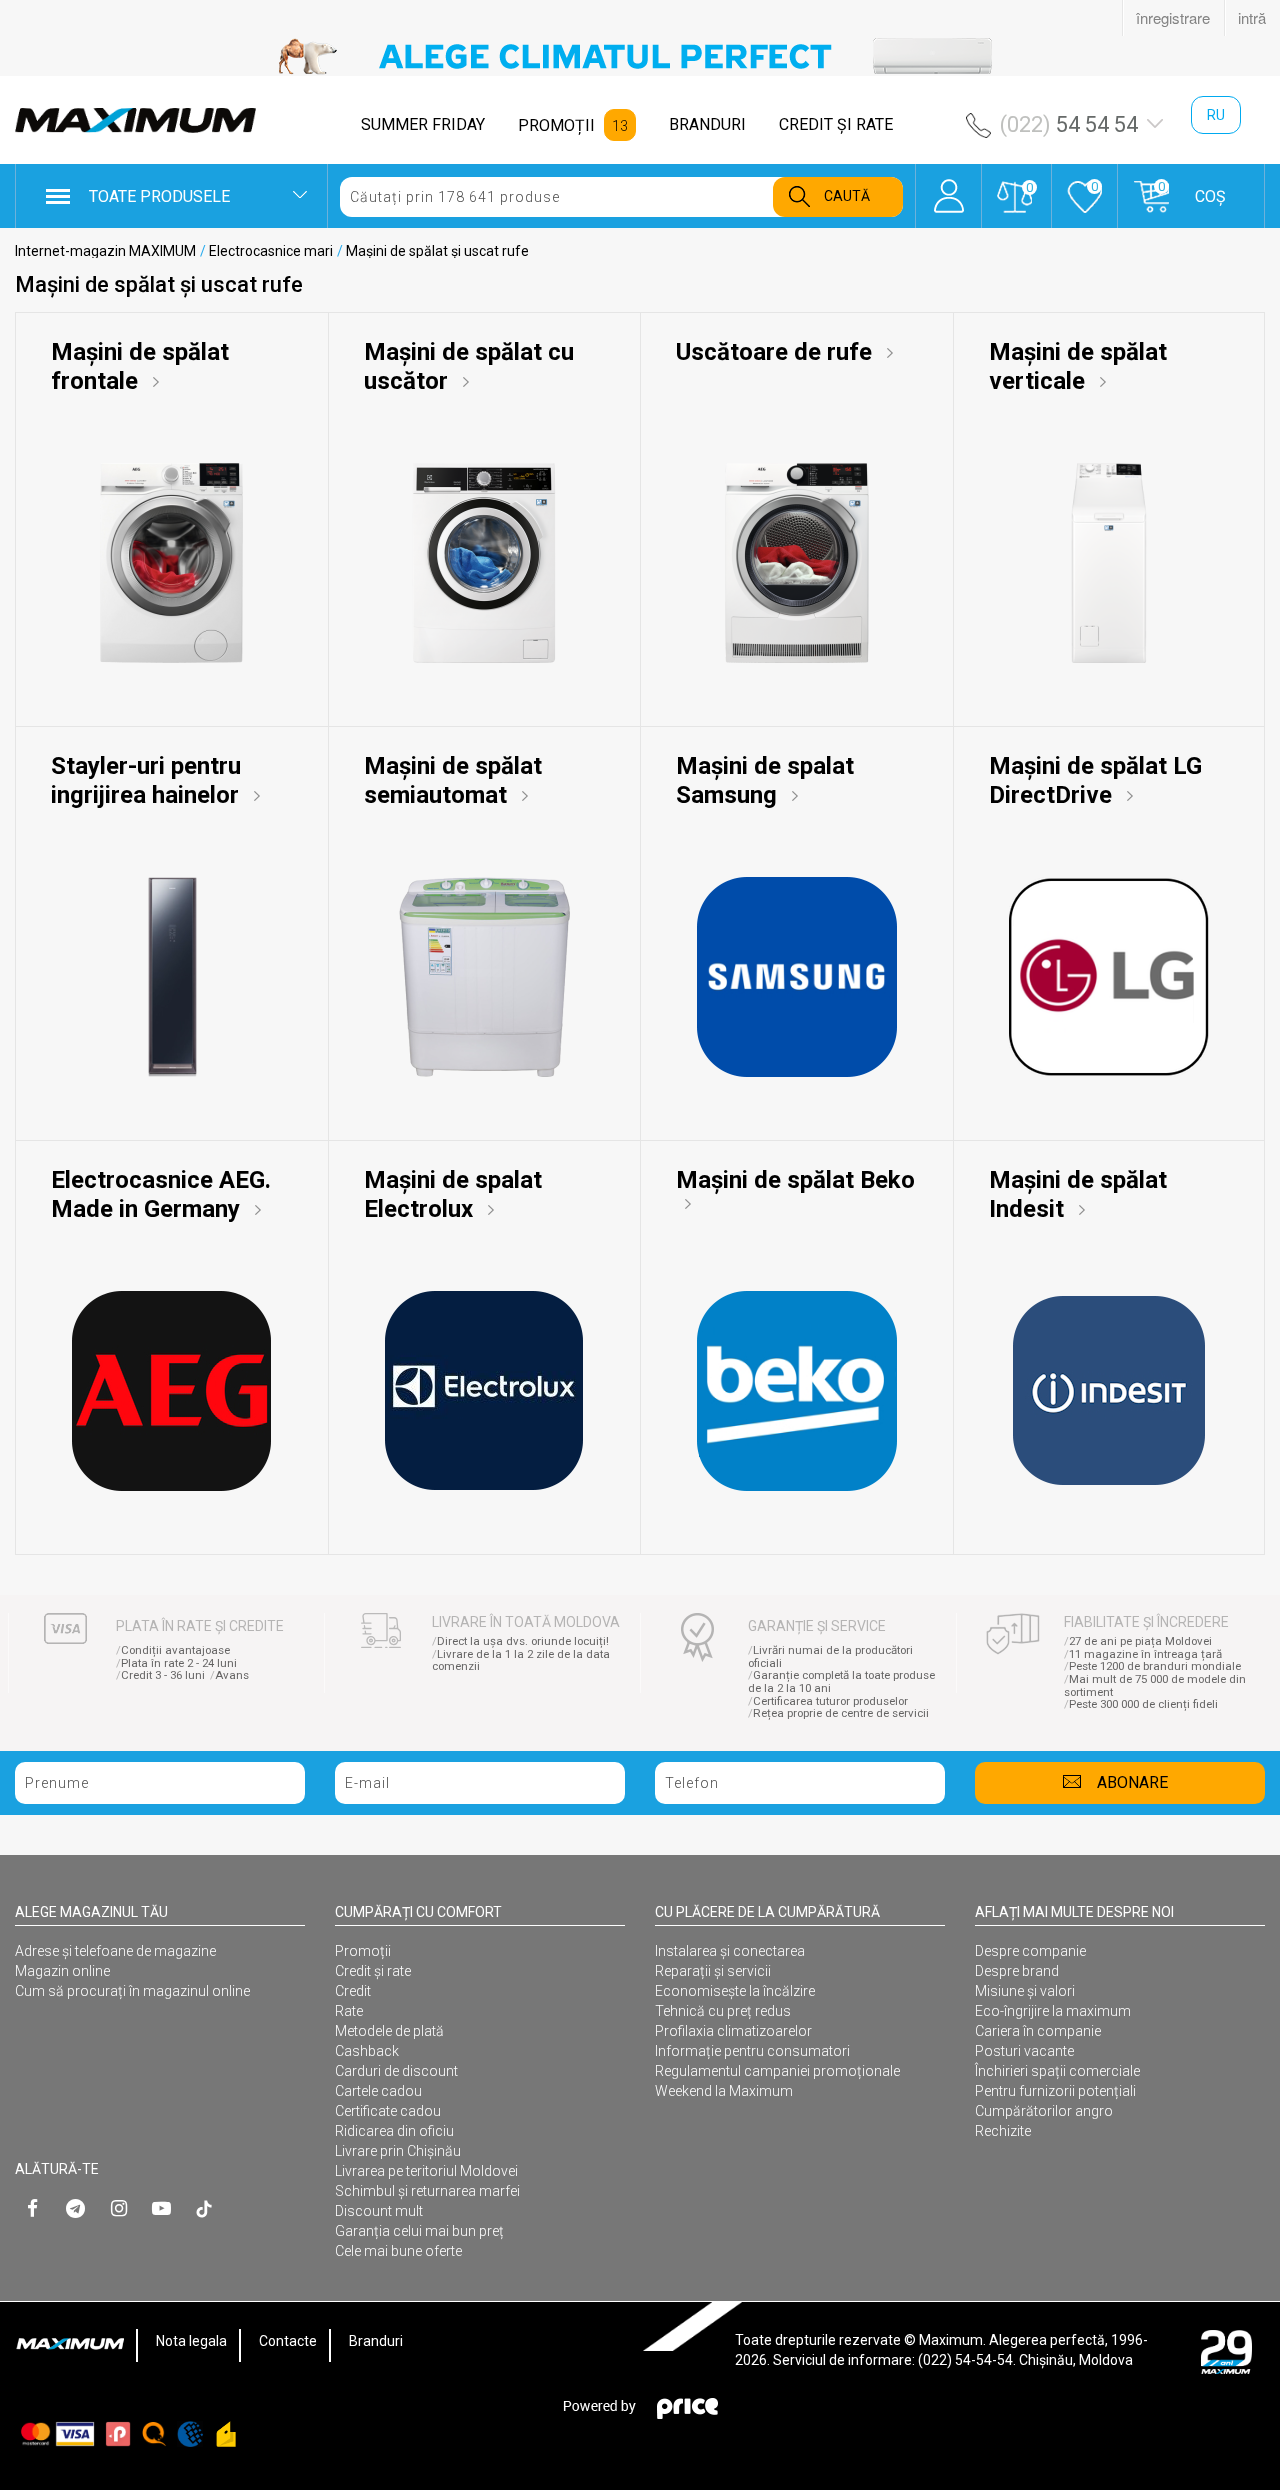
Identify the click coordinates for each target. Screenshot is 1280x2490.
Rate (349, 2011)
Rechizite (1003, 2131)
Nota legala (191, 2341)
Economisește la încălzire (735, 1991)
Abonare (1132, 1782)
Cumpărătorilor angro (1044, 2111)
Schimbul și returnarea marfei (427, 2191)
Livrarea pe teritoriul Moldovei (426, 2171)
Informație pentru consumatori (752, 2051)
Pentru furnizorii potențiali (1055, 2091)
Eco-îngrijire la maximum (1053, 2011)
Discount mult (379, 2211)
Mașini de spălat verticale (1078, 366)
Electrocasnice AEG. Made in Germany (161, 1194)
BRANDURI (707, 124)
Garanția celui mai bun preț (419, 2231)
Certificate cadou (388, 2111)
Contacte (288, 2341)
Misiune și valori (1025, 1991)
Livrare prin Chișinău (398, 2151)
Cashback (367, 2051)
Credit (353, 1991)
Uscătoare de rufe (777, 352)
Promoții (363, 1951)
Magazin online (62, 1971)
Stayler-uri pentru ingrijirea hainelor (148, 780)
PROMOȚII (556, 125)
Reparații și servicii (713, 1971)
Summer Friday (423, 124)
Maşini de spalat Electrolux (453, 1194)
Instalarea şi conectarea (730, 1951)
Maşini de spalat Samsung (765, 780)
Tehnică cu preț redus (723, 2011)
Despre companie (1030, 1951)
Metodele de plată (389, 2031)
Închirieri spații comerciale (1057, 2071)
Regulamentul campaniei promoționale (777, 2071)
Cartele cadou (378, 2091)
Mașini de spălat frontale (140, 366)
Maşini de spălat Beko (795, 1180)
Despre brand (1017, 1971)
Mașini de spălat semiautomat (453, 780)
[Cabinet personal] (948, 186)
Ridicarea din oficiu (394, 2131)
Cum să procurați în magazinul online (132, 1991)
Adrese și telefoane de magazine (115, 1951)
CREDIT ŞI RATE (836, 124)
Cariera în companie (1038, 2031)
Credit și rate (373, 1971)
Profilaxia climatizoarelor (733, 2031)
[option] (640, 56)
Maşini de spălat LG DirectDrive (1095, 780)
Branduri (376, 2341)
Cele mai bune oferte (398, 2251)
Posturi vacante (1024, 2051)
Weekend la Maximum (724, 2091)
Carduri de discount (396, 2071)
